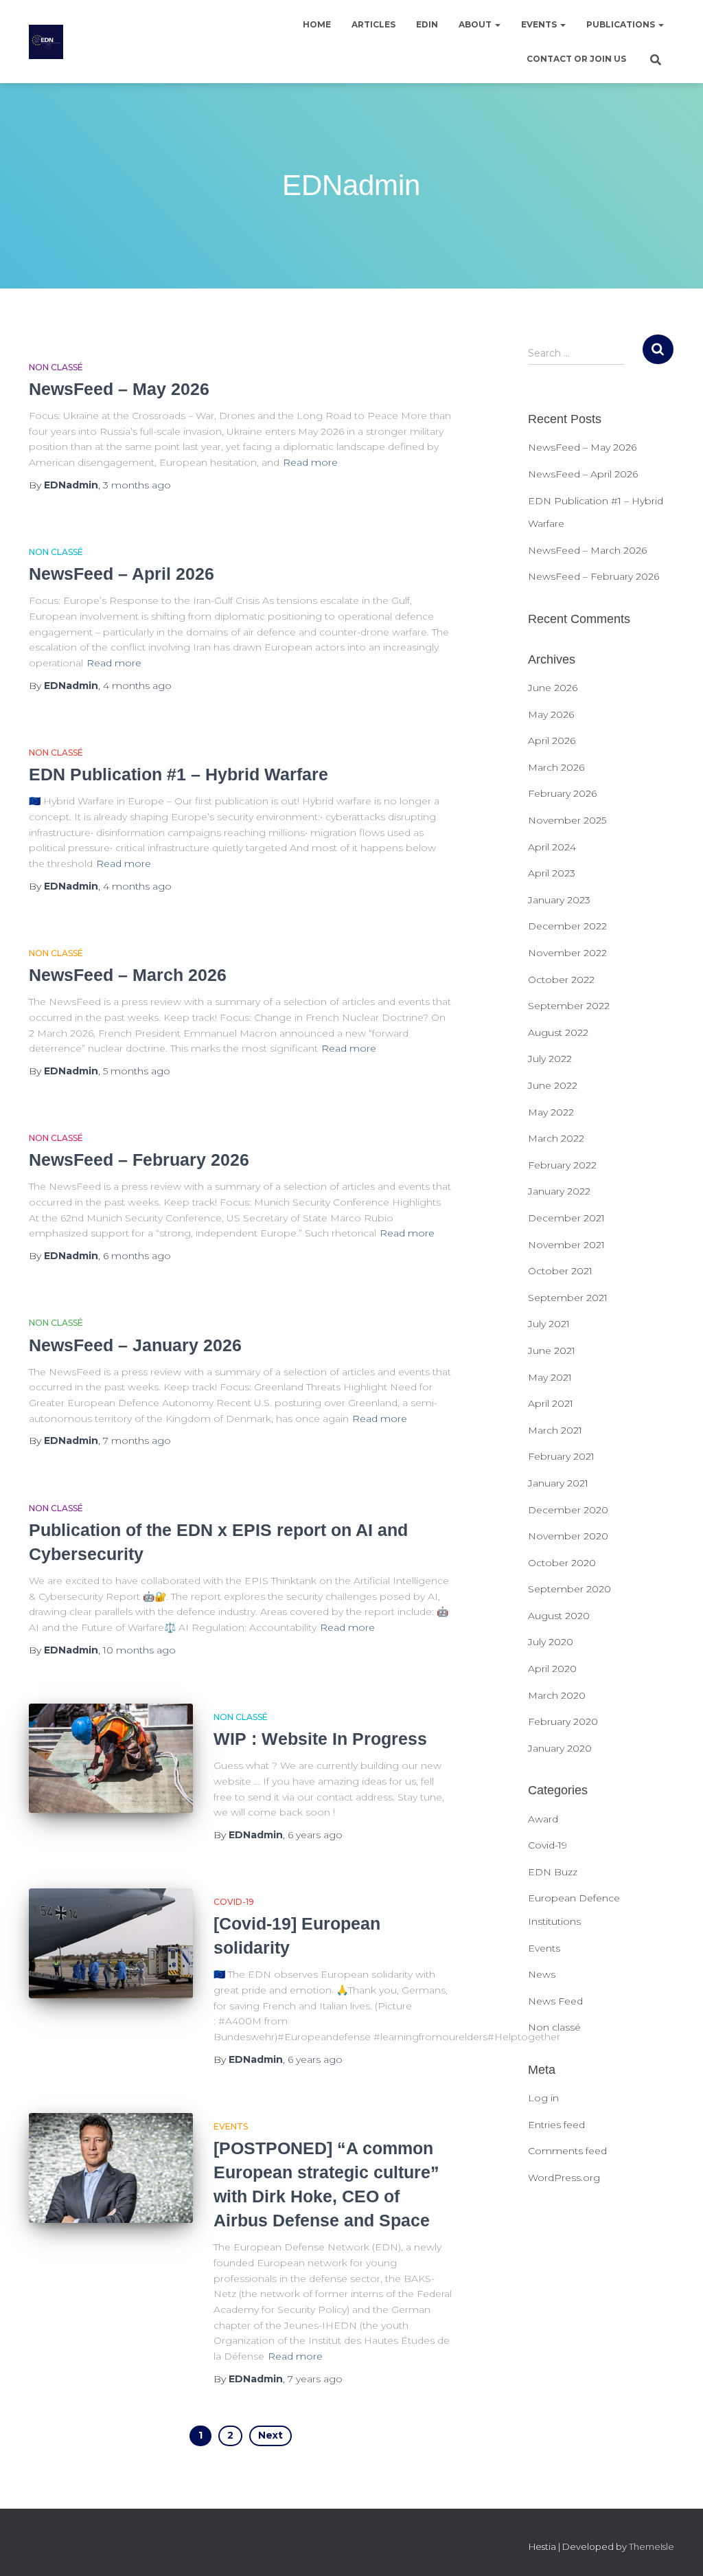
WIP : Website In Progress (320, 1739)
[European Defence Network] (46, 42)
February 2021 (561, 1456)
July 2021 (549, 1324)
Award (543, 1819)
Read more (310, 462)
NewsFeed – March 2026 (128, 975)
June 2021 (552, 1351)
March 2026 (556, 767)
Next (270, 2435)
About (476, 24)
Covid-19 (234, 1902)
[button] (497, 24)
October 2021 (560, 1271)
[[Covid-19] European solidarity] (111, 1943)
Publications (622, 24)
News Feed (555, 2001)
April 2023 (552, 873)
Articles (373, 24)
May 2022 (551, 1112)
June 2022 (553, 1085)
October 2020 (562, 1563)
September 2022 (569, 1006)
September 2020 (569, 1589)
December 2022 (567, 926)
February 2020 (563, 1721)
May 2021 (550, 1377)
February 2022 (562, 1165)
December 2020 (568, 1510)
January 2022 (559, 1191)
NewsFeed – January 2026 (135, 1345)
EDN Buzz (553, 1872)
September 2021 (568, 1298)
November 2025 (567, 820)
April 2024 (552, 847)
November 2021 (566, 1245)
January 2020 (560, 1748)
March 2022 (556, 1138)
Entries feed (556, 2125)
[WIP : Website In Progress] (111, 1759)
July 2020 (551, 1642)
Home (317, 24)
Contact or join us (576, 59)
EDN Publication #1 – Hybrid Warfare (178, 774)
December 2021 (566, 1218)
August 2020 (559, 1616)
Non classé (56, 367)
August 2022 (558, 1032)
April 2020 (552, 1669)
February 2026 (562, 793)
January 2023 (559, 900)
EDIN (427, 24)
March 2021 (555, 1430)
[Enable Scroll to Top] (676, 2549)
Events (540, 24)
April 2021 (551, 1403)
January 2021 (558, 1483)
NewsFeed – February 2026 (139, 1160)
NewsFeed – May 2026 (119, 389)
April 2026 (552, 741)
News (542, 1974)
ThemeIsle (652, 2546)
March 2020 (557, 1695)
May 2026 (551, 714)
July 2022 (550, 1059)
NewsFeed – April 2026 (122, 574)
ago (137, 485)
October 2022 (561, 980)
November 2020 (568, 1536)
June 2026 (553, 688)
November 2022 (567, 953)
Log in (543, 2098)
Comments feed (567, 2151)
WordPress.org (564, 2178)
